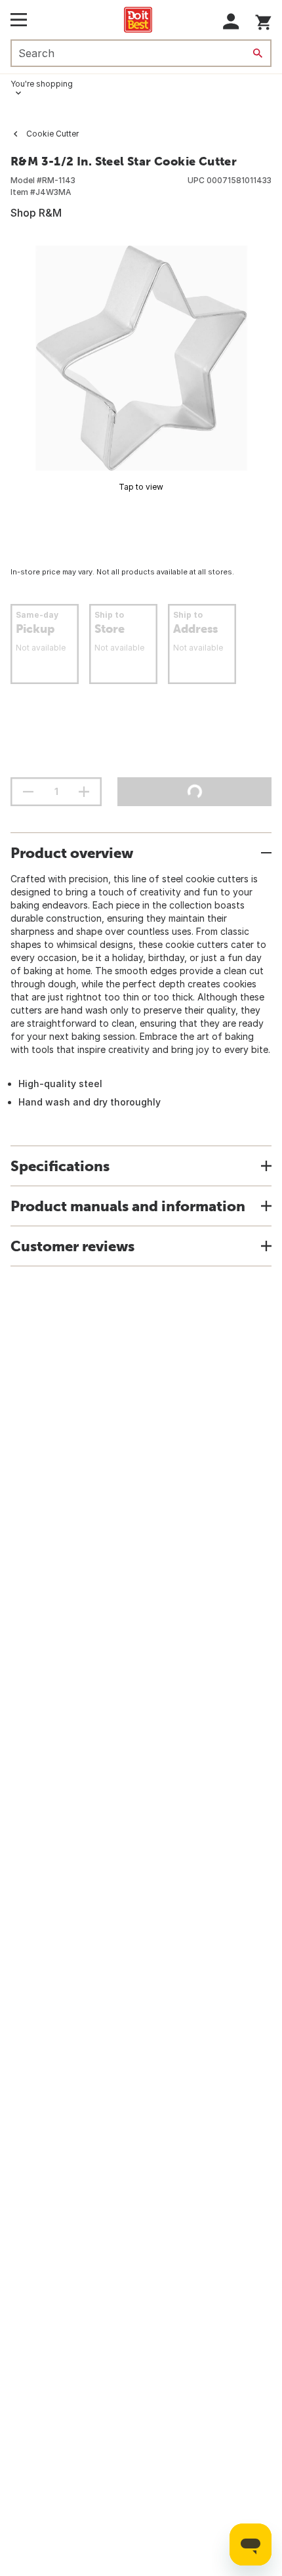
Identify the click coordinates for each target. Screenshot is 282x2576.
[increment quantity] (84, 792)
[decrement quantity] (28, 792)
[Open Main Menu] (19, 20)
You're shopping (42, 84)
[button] (231, 21)
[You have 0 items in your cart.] (263, 20)
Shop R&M (36, 213)
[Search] (258, 53)
